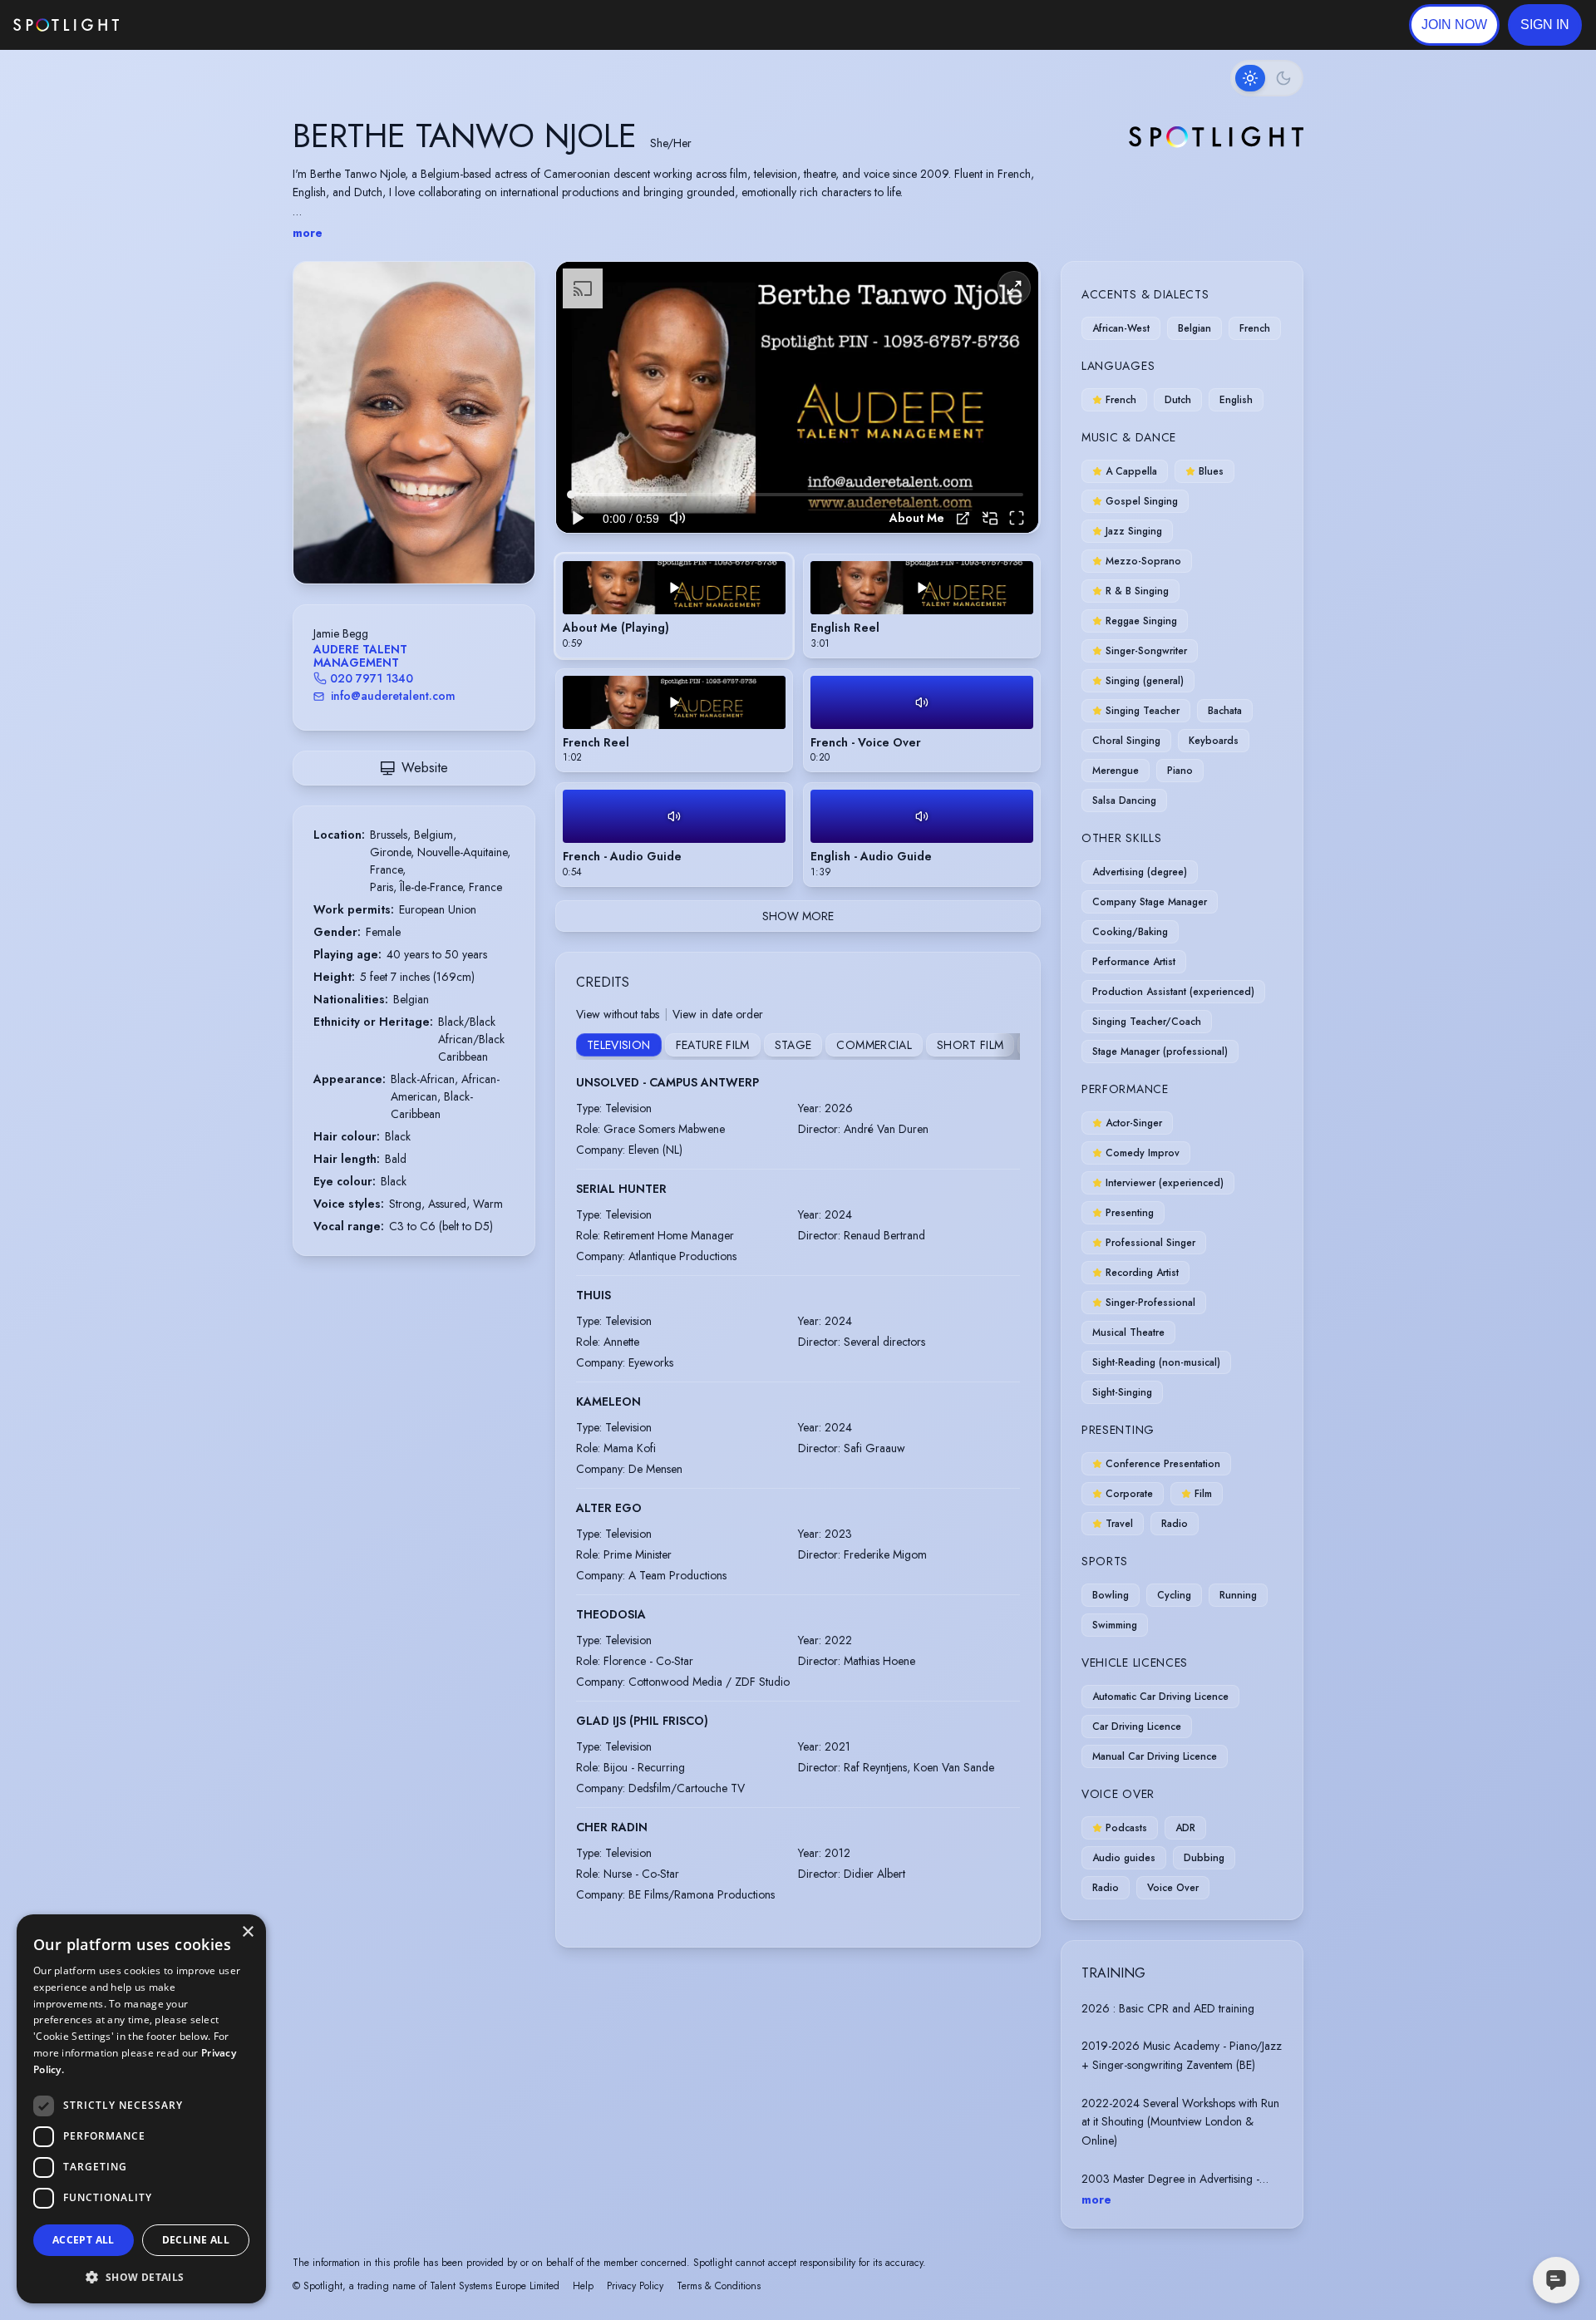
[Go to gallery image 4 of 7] (418, 541)
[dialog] (141, 2109)
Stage (793, 1045)
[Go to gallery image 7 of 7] (443, 541)
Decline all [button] (196, 2240)
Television (619, 1045)
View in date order (718, 1014)
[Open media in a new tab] (963, 518)
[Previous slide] (320, 439)
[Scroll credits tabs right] (1007, 1047)
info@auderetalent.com (393, 696)
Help (583, 2286)
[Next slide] (508, 439)
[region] (797, 398)
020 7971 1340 (372, 678)
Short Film (970, 1045)
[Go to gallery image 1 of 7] (389, 541)
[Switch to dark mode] (1267, 78)
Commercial (874, 1045)
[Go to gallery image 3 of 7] (410, 541)
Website (425, 768)
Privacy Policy (635, 2286)
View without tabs (618, 1014)
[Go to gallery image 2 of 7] (401, 541)
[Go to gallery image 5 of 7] (426, 541)
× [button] (247, 1932)
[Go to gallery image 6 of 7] (435, 541)
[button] (1545, 25)
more (308, 233)
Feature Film (713, 1045)
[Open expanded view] (509, 288)
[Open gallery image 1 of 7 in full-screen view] (414, 423)
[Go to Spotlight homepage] (66, 25)
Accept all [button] (84, 2240)
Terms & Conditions (719, 2286)
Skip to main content (183, 25)
